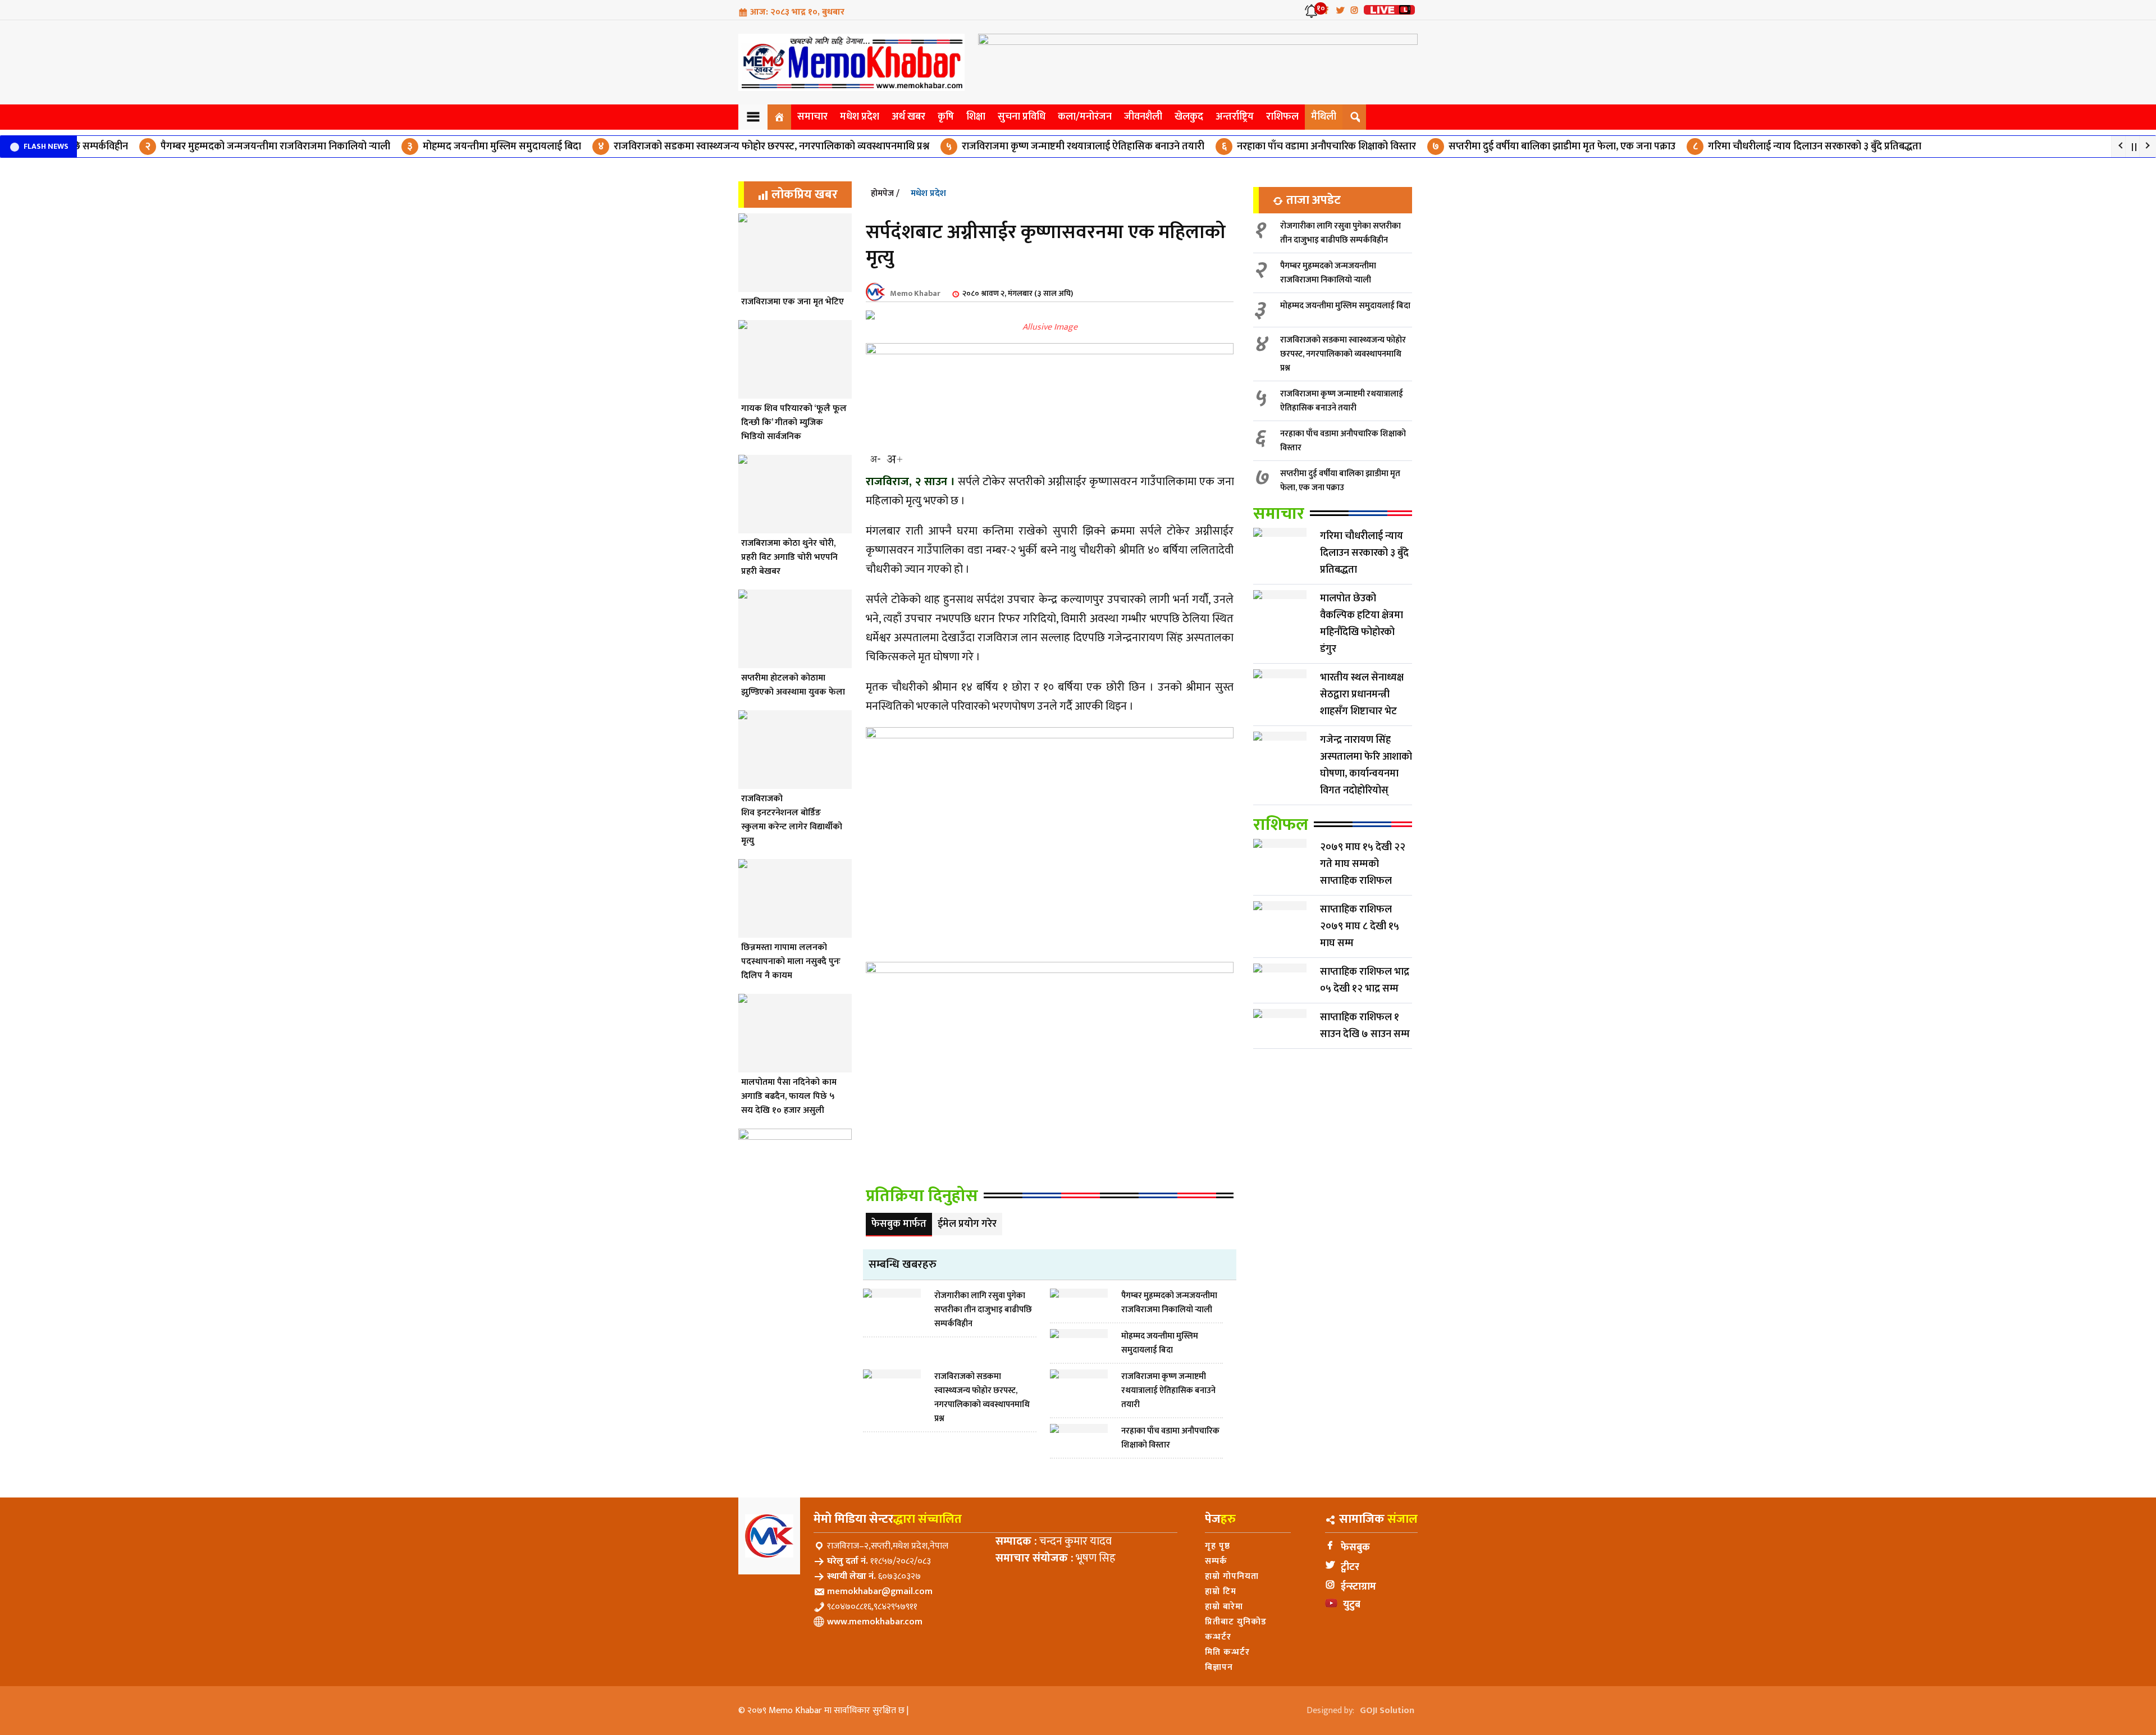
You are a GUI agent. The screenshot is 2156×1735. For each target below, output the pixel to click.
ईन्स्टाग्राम (1358, 1587)
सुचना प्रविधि (1022, 117)
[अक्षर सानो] (875, 459)
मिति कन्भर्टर (1227, 1652)
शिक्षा (976, 117)
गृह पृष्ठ (1218, 1546)
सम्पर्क (1216, 1561)
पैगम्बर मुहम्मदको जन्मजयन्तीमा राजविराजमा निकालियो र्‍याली (234, 147)
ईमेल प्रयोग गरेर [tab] (967, 1224)
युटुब (1352, 1605)
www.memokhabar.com (875, 1622)
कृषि (946, 117)
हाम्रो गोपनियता (1232, 1576)
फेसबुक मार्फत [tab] (899, 1224)
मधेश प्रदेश (860, 117)
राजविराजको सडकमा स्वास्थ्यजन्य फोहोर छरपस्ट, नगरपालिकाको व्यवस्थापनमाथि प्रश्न (730, 147)
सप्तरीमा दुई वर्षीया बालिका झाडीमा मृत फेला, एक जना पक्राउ (1520, 147)
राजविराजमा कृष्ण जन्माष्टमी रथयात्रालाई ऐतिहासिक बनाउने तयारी (1042, 147)
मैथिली (1324, 117)
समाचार (812, 117)
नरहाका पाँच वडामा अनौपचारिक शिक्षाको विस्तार (1285, 147)
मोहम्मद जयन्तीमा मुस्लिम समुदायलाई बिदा (460, 147)
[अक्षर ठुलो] (894, 459)
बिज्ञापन (1219, 1667)
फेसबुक (1355, 1547)
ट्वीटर (1350, 1567)
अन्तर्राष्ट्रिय (1235, 117)
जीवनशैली (1143, 117)
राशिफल (1282, 117)
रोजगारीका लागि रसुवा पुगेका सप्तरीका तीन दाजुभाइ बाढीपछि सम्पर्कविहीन (1340, 233)
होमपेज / (885, 193)
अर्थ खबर (908, 117)
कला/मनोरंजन (1085, 117)
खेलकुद (1189, 117)
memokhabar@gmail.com (880, 1592)
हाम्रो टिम (1221, 1592)
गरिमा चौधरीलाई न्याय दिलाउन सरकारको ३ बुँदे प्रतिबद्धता (1774, 147)
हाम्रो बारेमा (1224, 1607)
